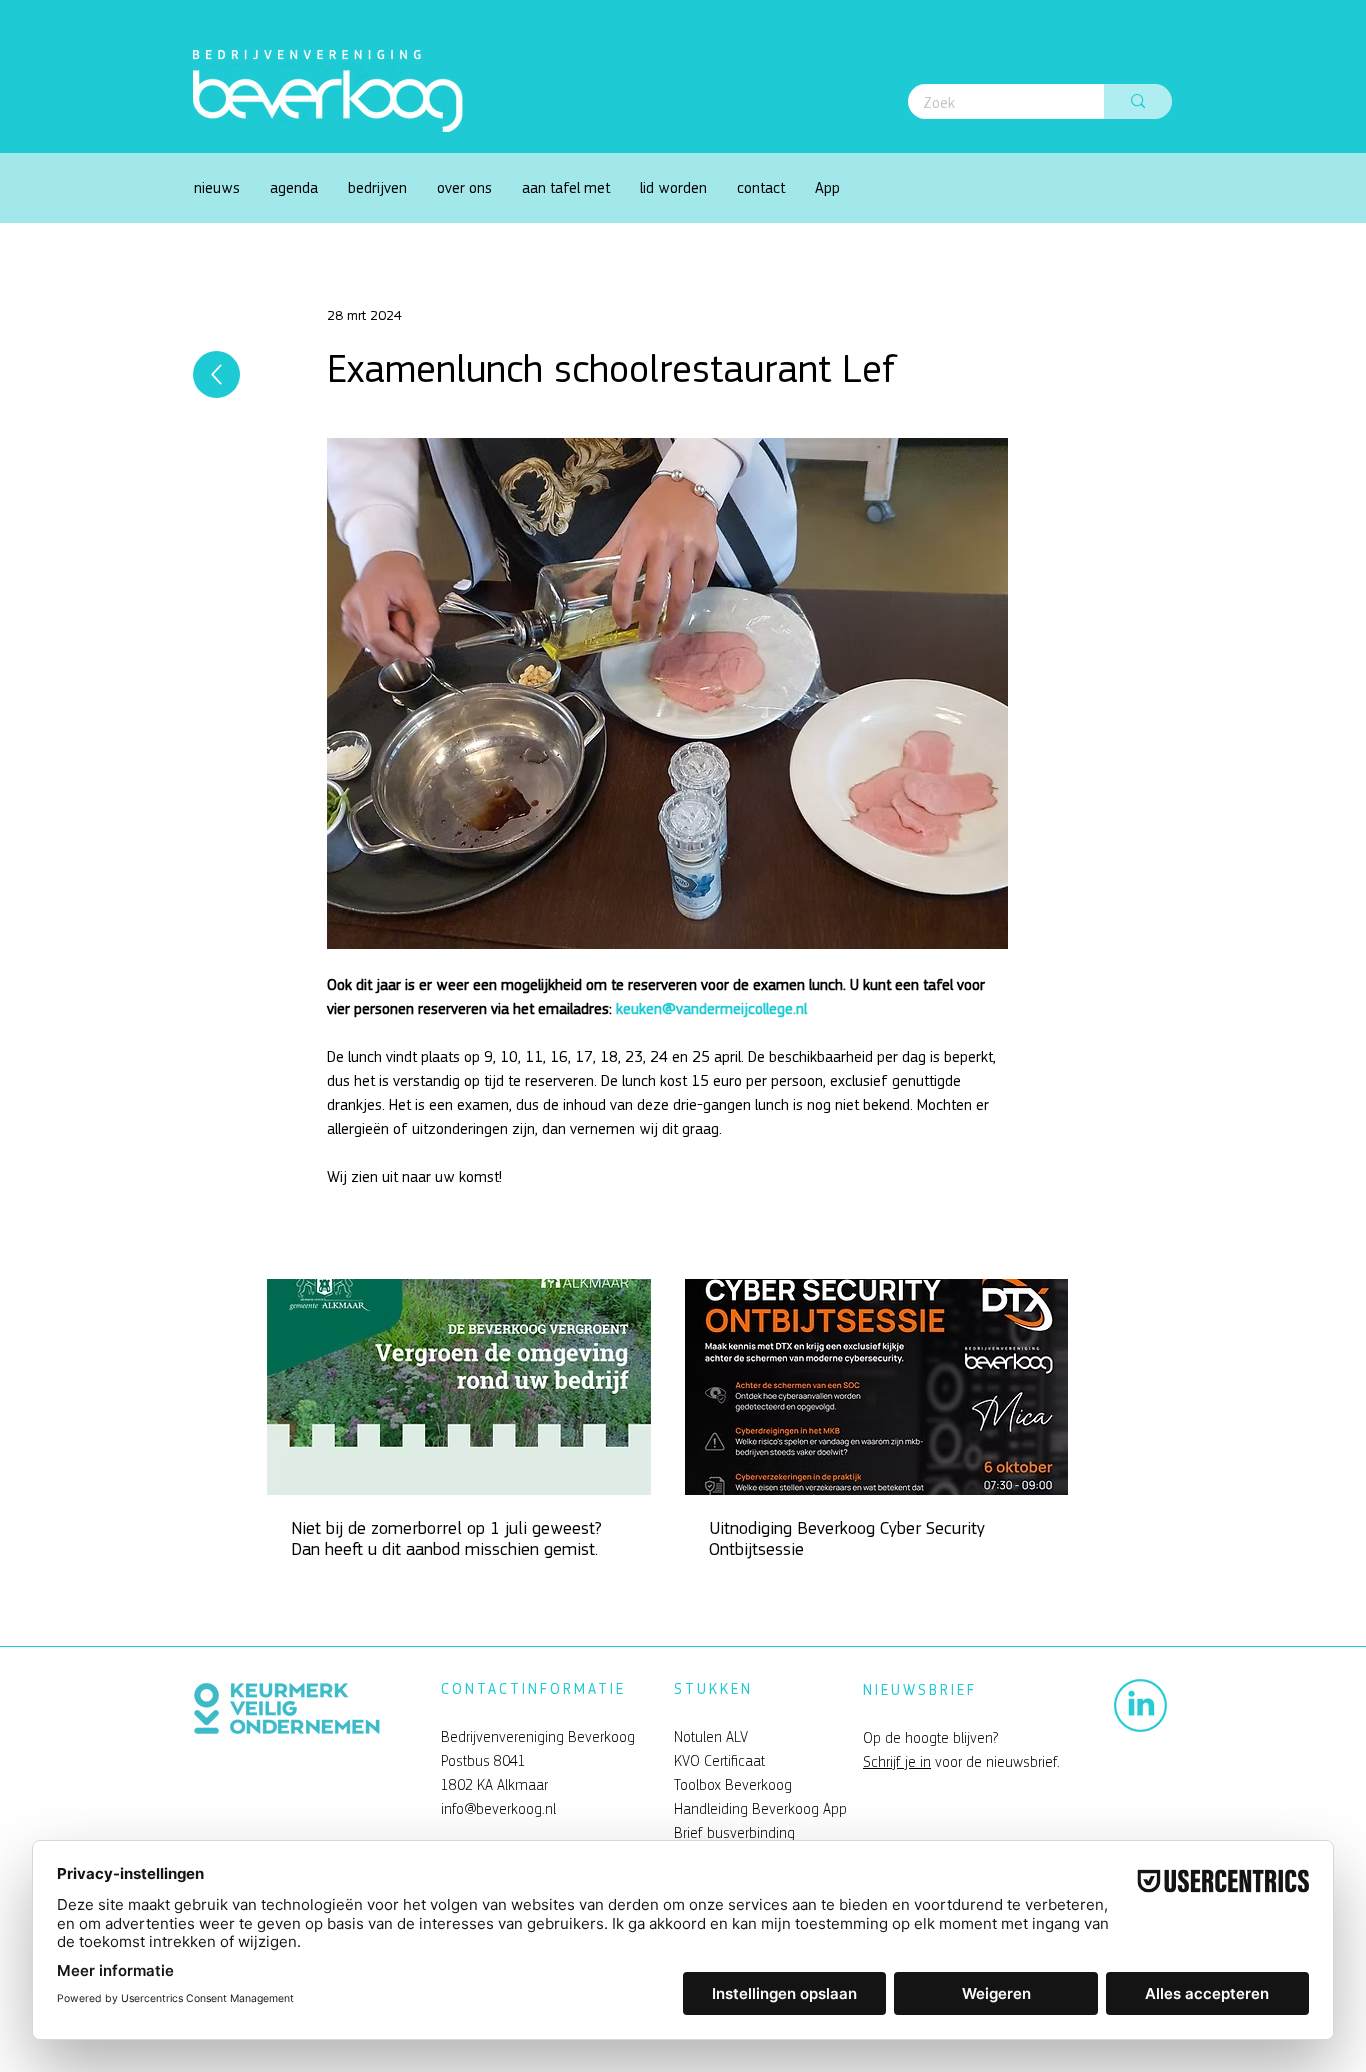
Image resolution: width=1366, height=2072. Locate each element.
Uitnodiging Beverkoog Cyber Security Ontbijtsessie (847, 1539)
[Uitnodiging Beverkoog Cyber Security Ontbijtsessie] (877, 1387)
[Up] (216, 374)
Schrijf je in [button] (897, 1762)
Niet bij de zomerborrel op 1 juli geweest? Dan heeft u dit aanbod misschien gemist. (446, 1539)
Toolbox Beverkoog (733, 1785)
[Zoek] (1138, 101)
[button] (464, 188)
